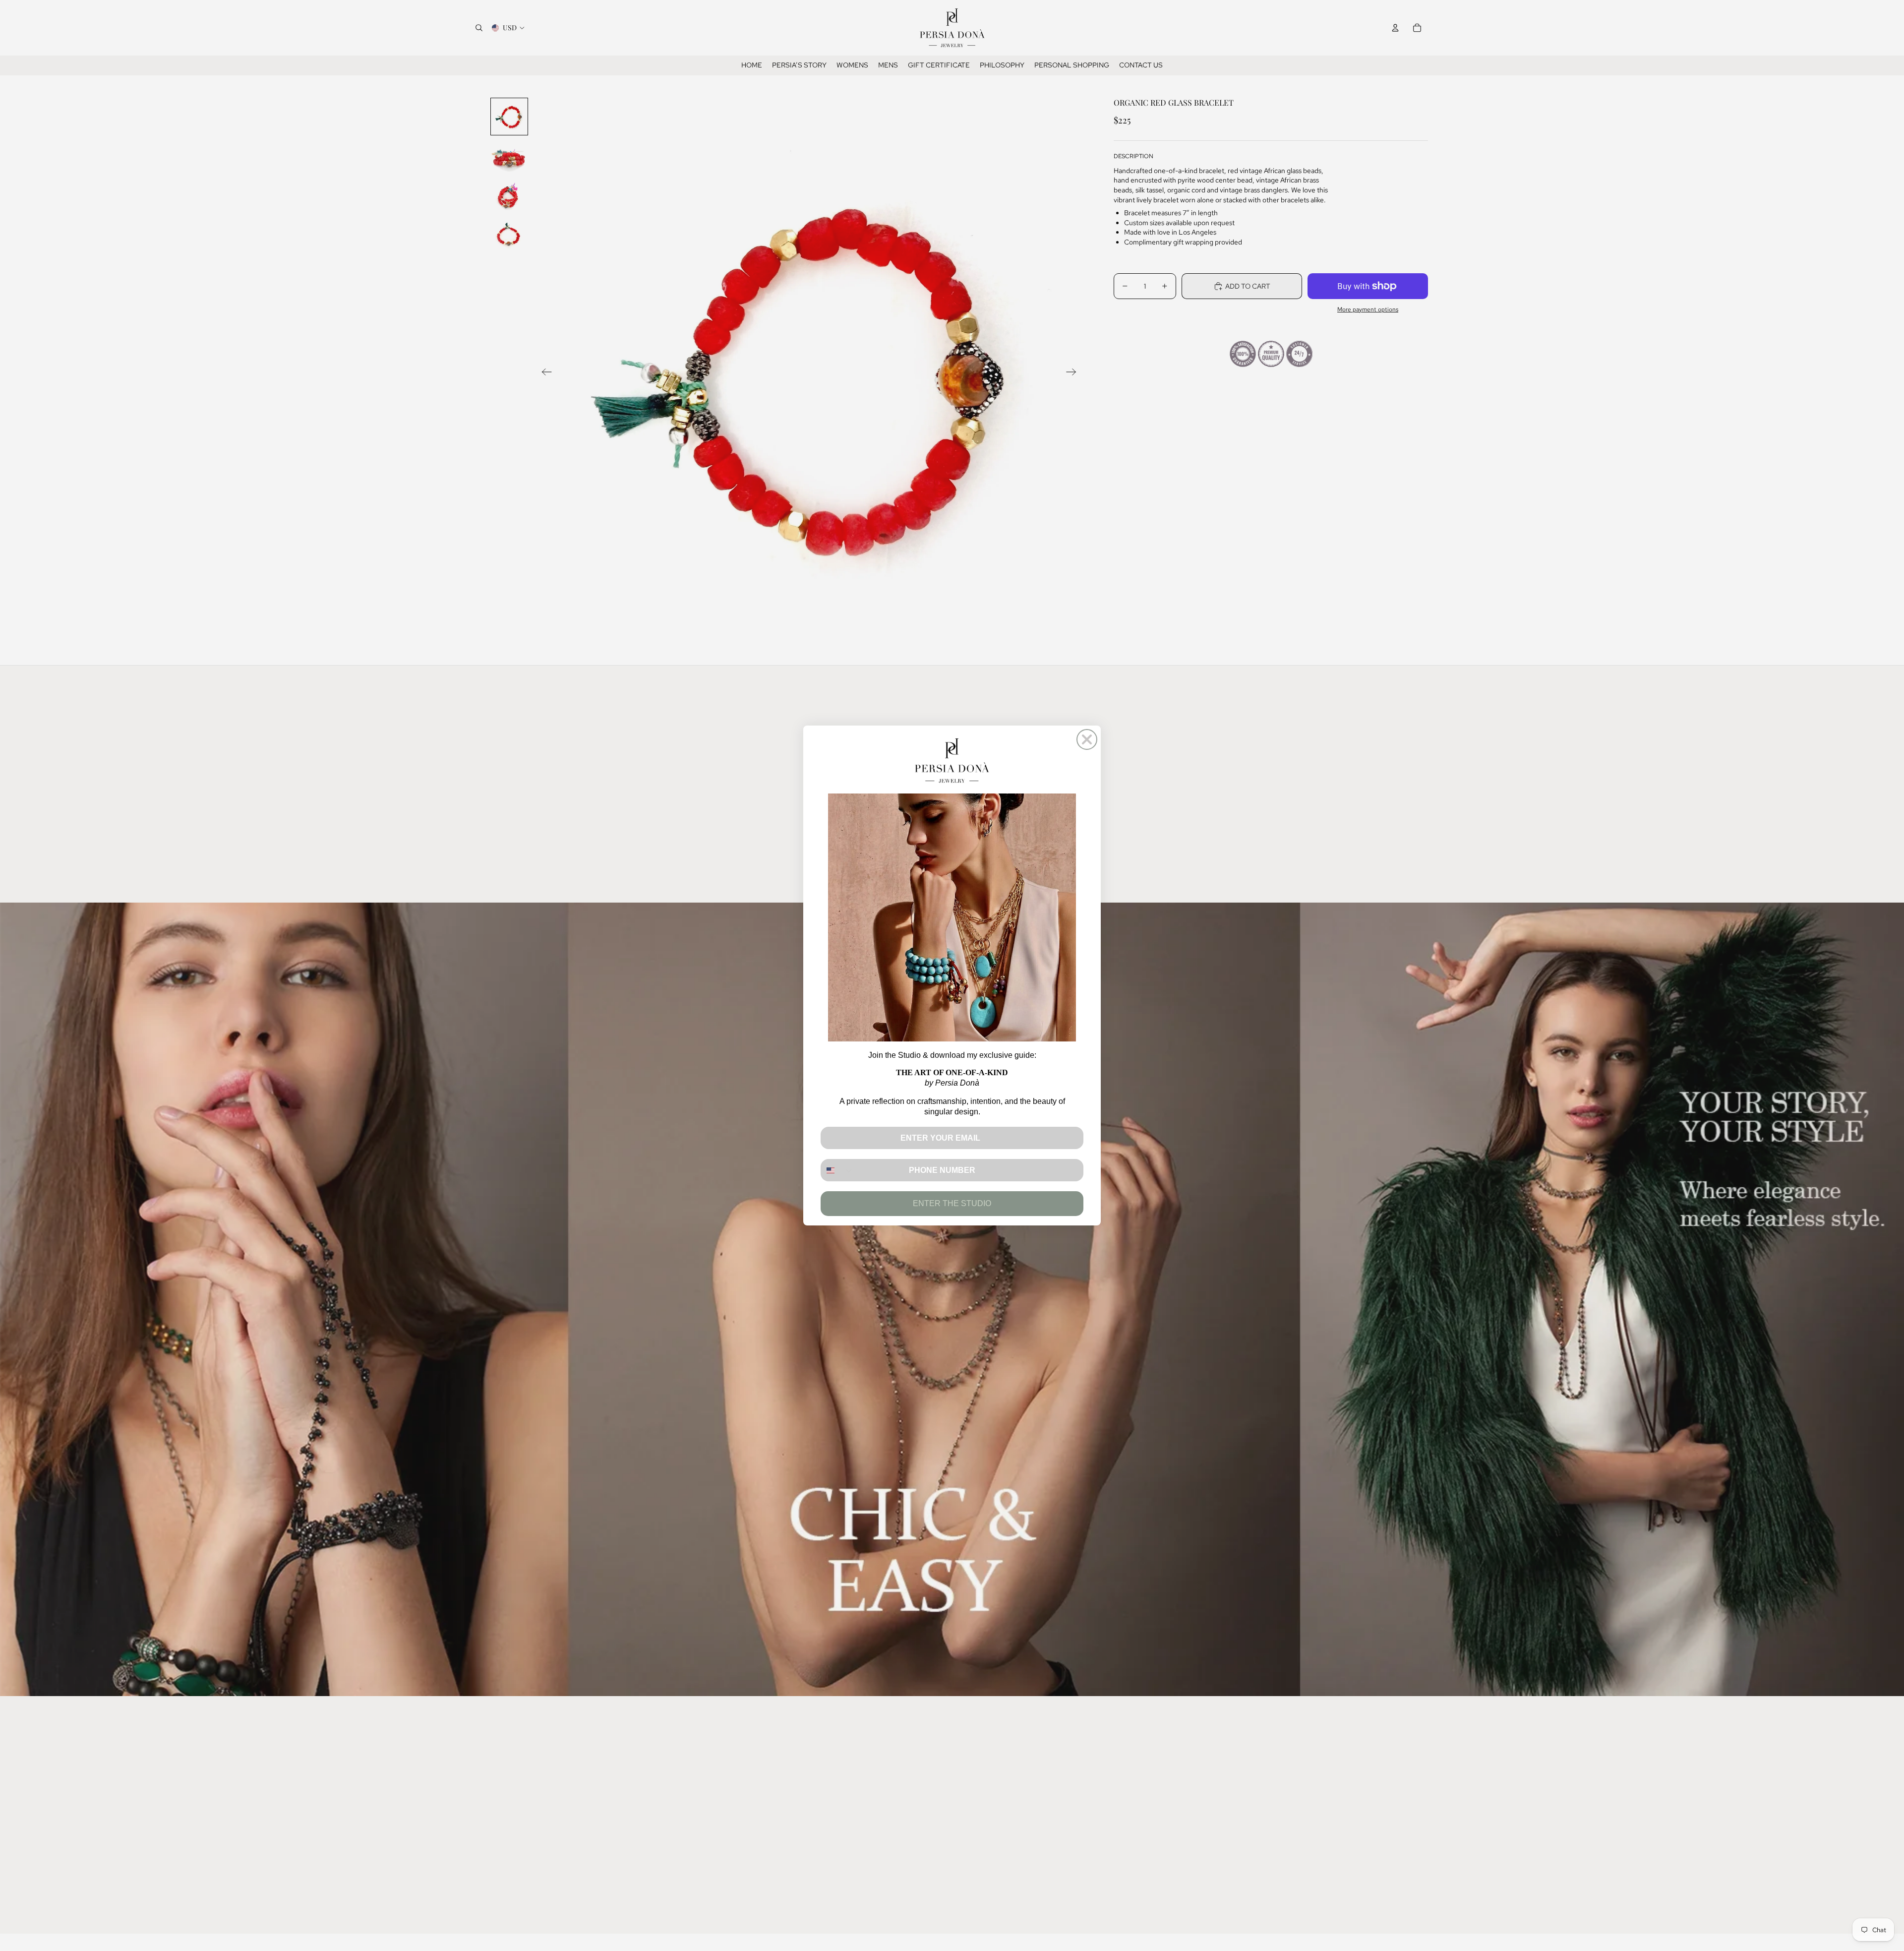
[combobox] (838, 1170)
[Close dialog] (1087, 739)
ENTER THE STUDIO (952, 1203)
